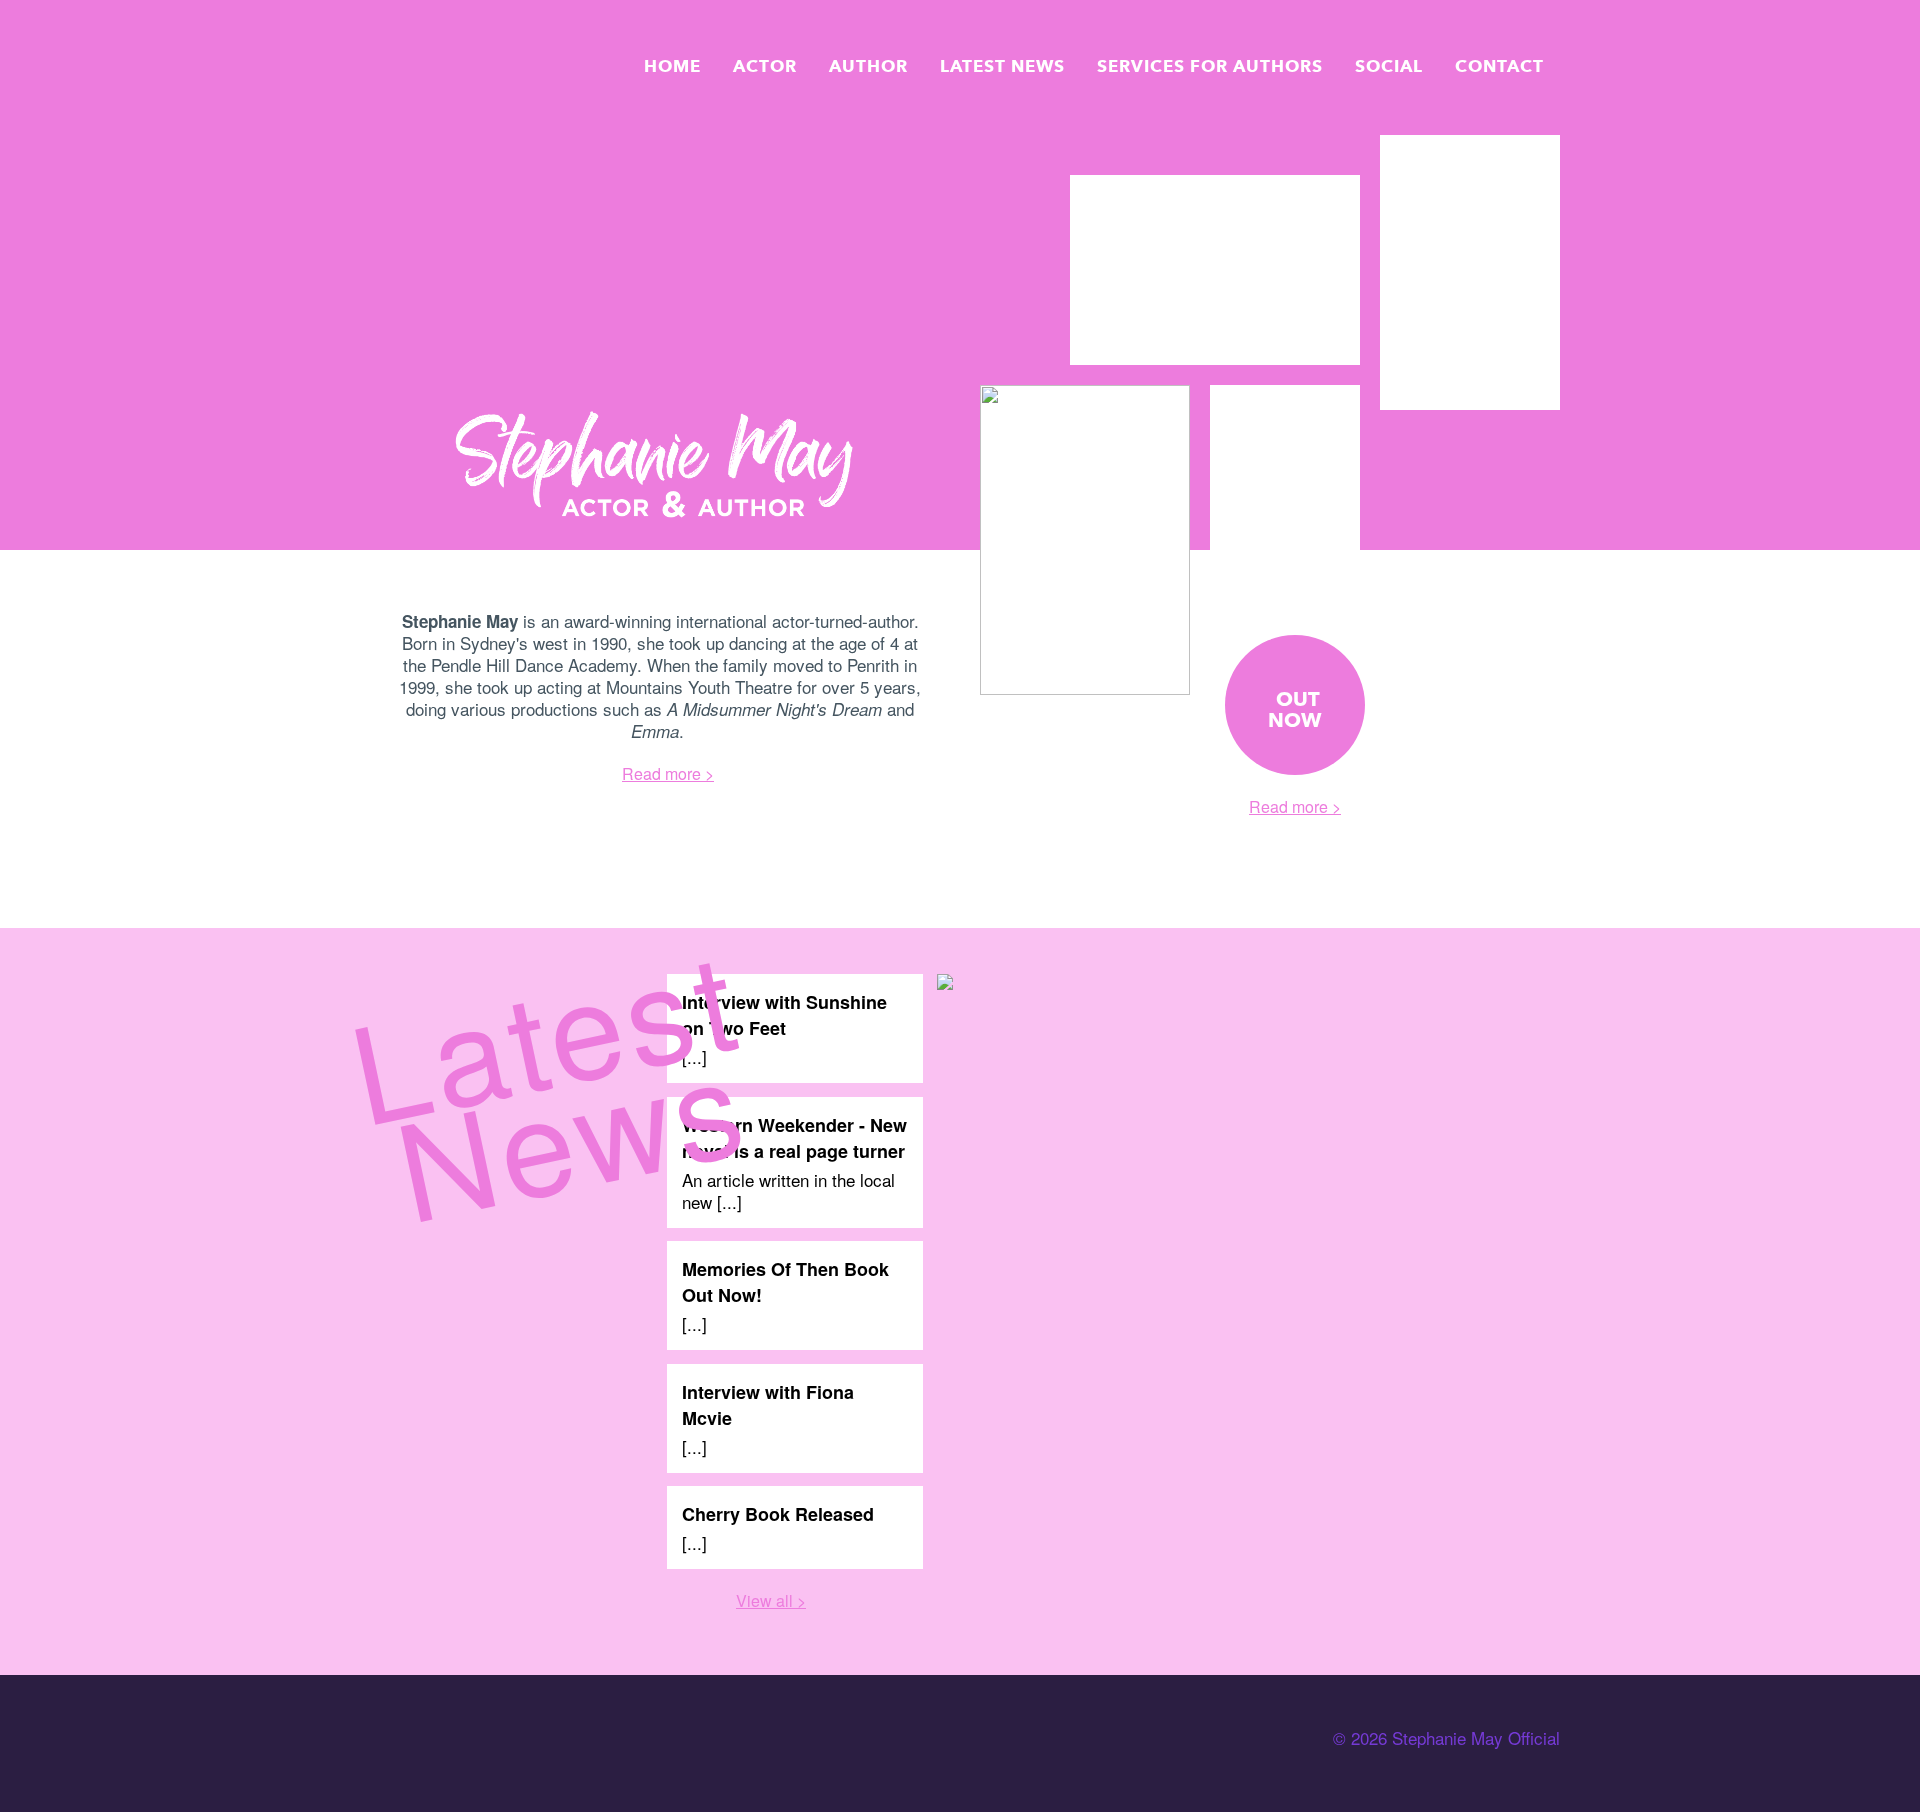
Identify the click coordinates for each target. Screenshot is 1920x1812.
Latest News (1002, 66)
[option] (1215, 271)
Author (868, 66)
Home (672, 66)
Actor (765, 66)
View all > (771, 1600)
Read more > (668, 773)
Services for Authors (1210, 66)
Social (1389, 66)
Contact (1499, 66)
